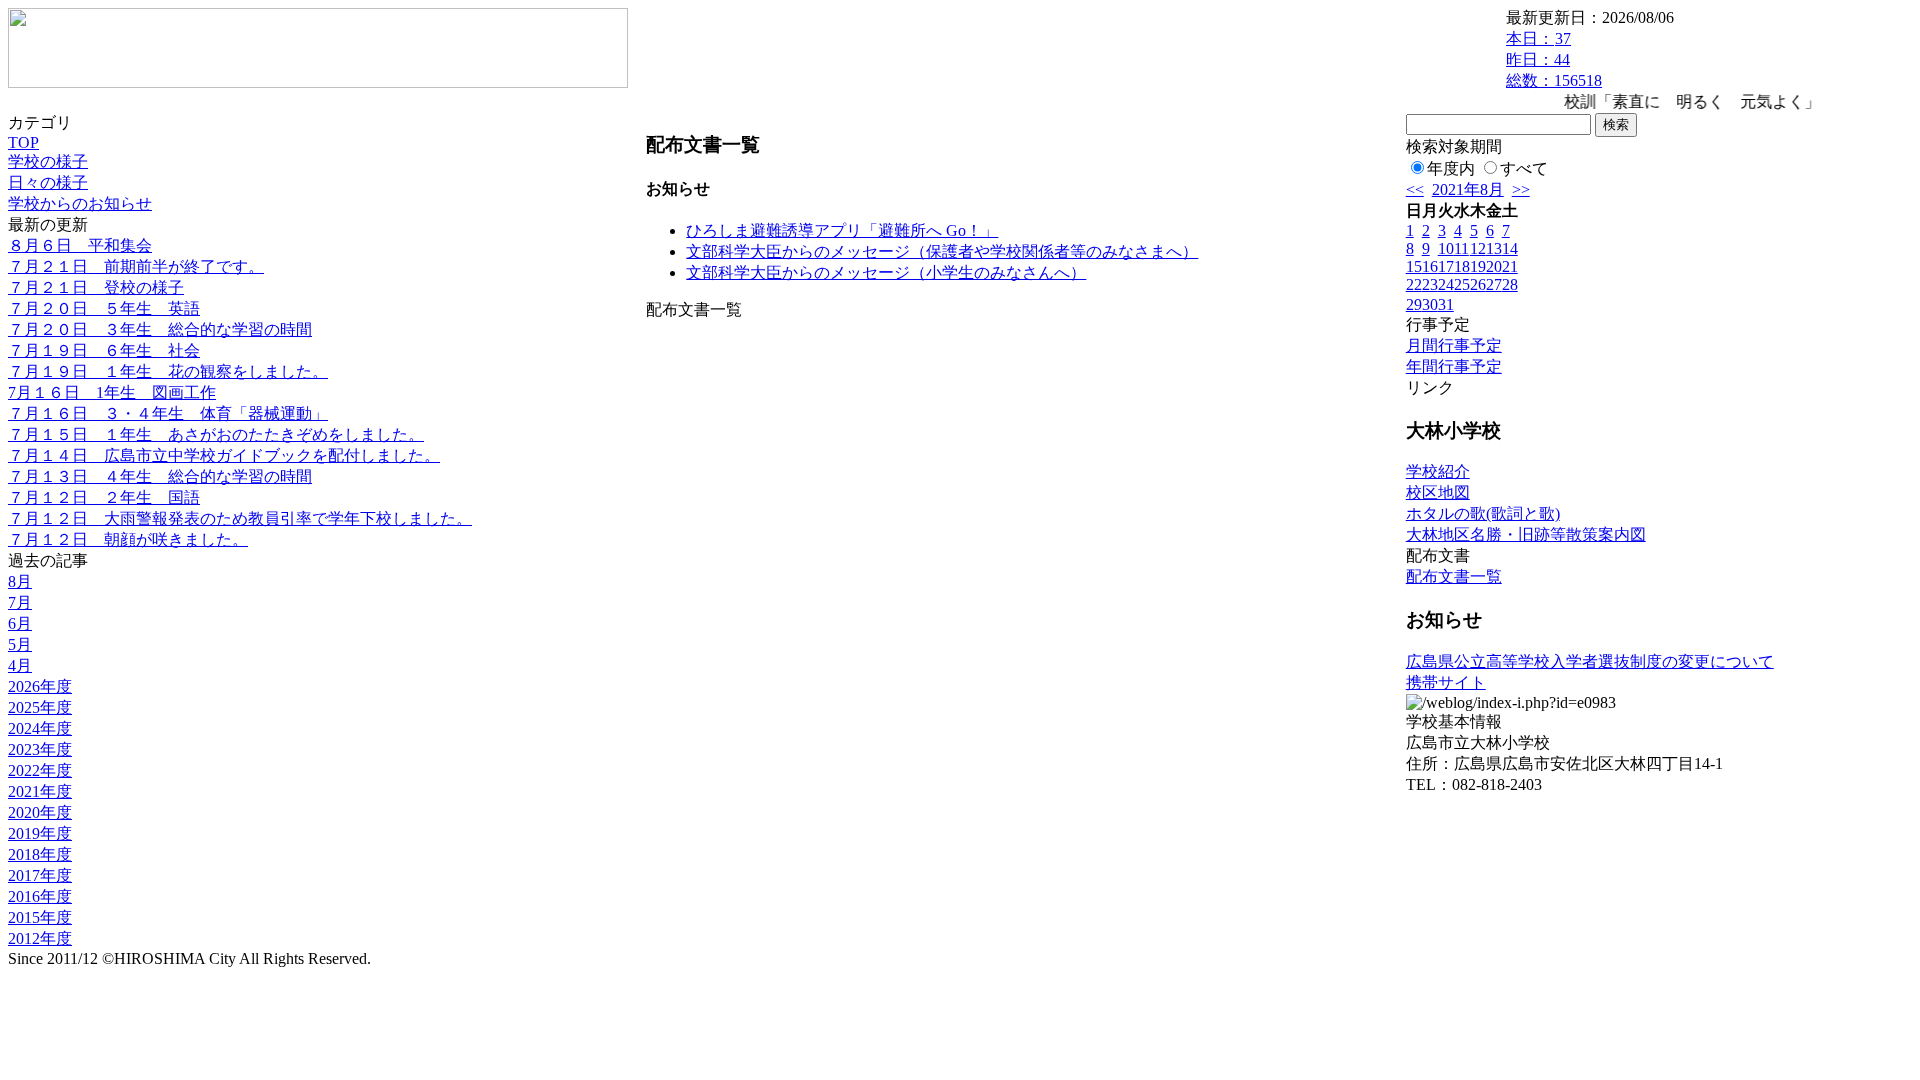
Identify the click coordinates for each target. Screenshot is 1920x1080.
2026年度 (40, 686)
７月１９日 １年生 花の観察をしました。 (168, 371)
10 (1446, 248)
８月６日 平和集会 (80, 245)
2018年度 (40, 854)
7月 (20, 602)
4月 (20, 665)
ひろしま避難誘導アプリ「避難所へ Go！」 (842, 230)
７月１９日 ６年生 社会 (104, 350)
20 (1494, 266)
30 (1430, 304)
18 (1462, 266)
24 (1446, 284)
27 (1494, 284)
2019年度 (40, 833)
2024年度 (40, 728)
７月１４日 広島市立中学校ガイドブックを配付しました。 (224, 455)
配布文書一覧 (1454, 576)
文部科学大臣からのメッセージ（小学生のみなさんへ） (886, 272)
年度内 (1451, 168)
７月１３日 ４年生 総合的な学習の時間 (160, 476)
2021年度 (40, 791)
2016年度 (40, 896)
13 (1494, 248)
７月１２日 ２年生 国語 (104, 497)
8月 (20, 581)
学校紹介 (1438, 471)
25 (1462, 284)
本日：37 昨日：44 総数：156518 (1554, 59)
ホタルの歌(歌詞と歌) (1483, 513)
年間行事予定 (1454, 366)
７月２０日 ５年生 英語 (104, 308)
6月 (20, 623)
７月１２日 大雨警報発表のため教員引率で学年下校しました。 (240, 518)
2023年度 (40, 749)
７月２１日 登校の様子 (96, 287)
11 (1461, 248)
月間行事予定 (1454, 345)
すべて (1524, 168)
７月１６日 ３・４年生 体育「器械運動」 (168, 413)
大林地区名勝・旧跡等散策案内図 (1526, 534)
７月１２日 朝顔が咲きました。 (128, 539)
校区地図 (1438, 492)
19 (1478, 266)
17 (1446, 266)
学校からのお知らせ (80, 203)
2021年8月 (1468, 189)
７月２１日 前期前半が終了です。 (136, 266)
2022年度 (40, 770)
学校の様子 (48, 161)
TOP (23, 142)
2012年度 (40, 938)
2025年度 (40, 707)
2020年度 (40, 812)
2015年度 (40, 917)
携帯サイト (1446, 682)
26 (1478, 284)
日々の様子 (48, 182)
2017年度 (40, 875)
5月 (20, 644)
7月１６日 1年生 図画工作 (112, 392)
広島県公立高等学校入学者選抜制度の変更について (1590, 661)
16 (1430, 266)
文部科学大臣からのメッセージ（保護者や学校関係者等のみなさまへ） (942, 251)
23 (1430, 284)
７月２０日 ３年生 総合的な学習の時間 (160, 329)
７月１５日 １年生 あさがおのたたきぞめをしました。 (216, 434)
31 (1446, 304)
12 (1478, 248)
